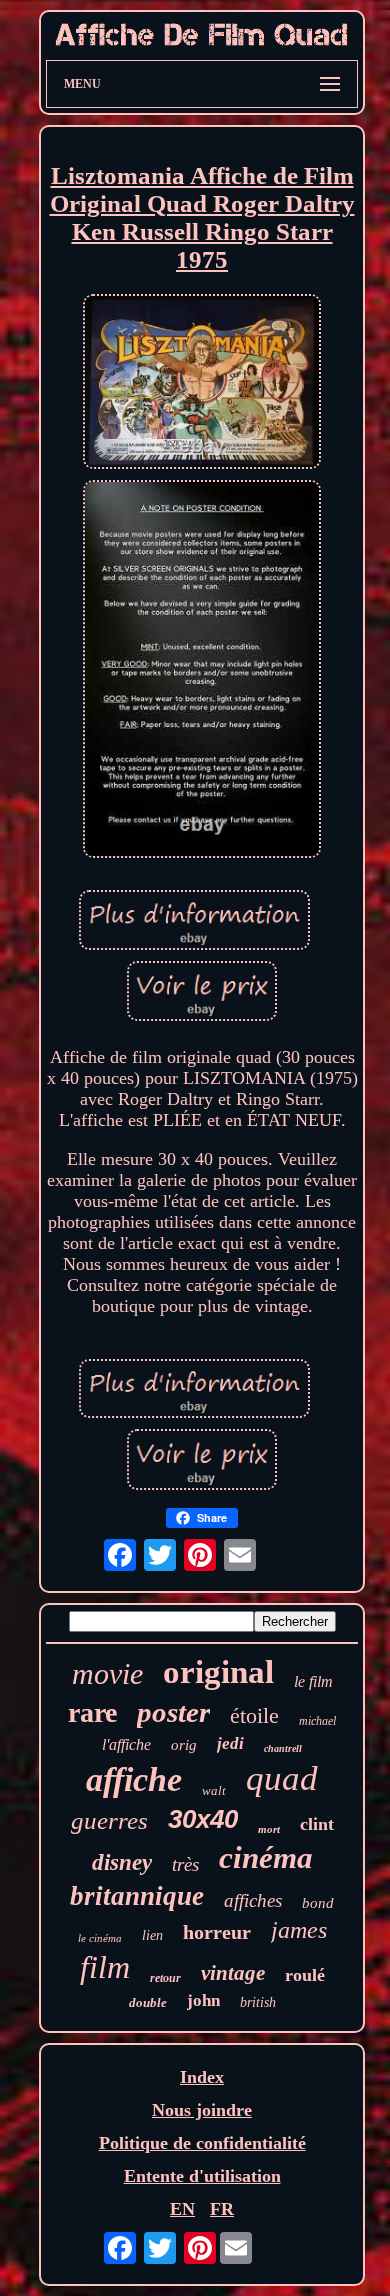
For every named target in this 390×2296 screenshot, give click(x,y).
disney (122, 1862)
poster (173, 1712)
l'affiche (126, 1744)
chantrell (283, 1748)
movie (107, 1673)
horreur (217, 1932)
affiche (134, 1779)
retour (165, 1978)
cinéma (266, 1857)
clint (317, 1824)
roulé (305, 1975)
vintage (233, 1973)
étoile (254, 1715)
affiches (253, 1900)
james (299, 1930)
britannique (137, 1896)
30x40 (203, 1819)
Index (202, 2077)
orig (184, 1745)
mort (269, 1829)
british (258, 2002)
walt (214, 1790)
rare (92, 1712)
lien (152, 1935)
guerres (109, 1820)
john (203, 2000)
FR (222, 2209)
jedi (230, 1743)
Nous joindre (202, 2110)
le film (313, 1681)
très (185, 1864)
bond (318, 1903)
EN (182, 2209)
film (105, 1967)
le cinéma (100, 1938)
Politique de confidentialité (202, 2143)
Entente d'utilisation (202, 2176)
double (148, 2002)
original (218, 1672)
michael (317, 1721)
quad (282, 1778)
